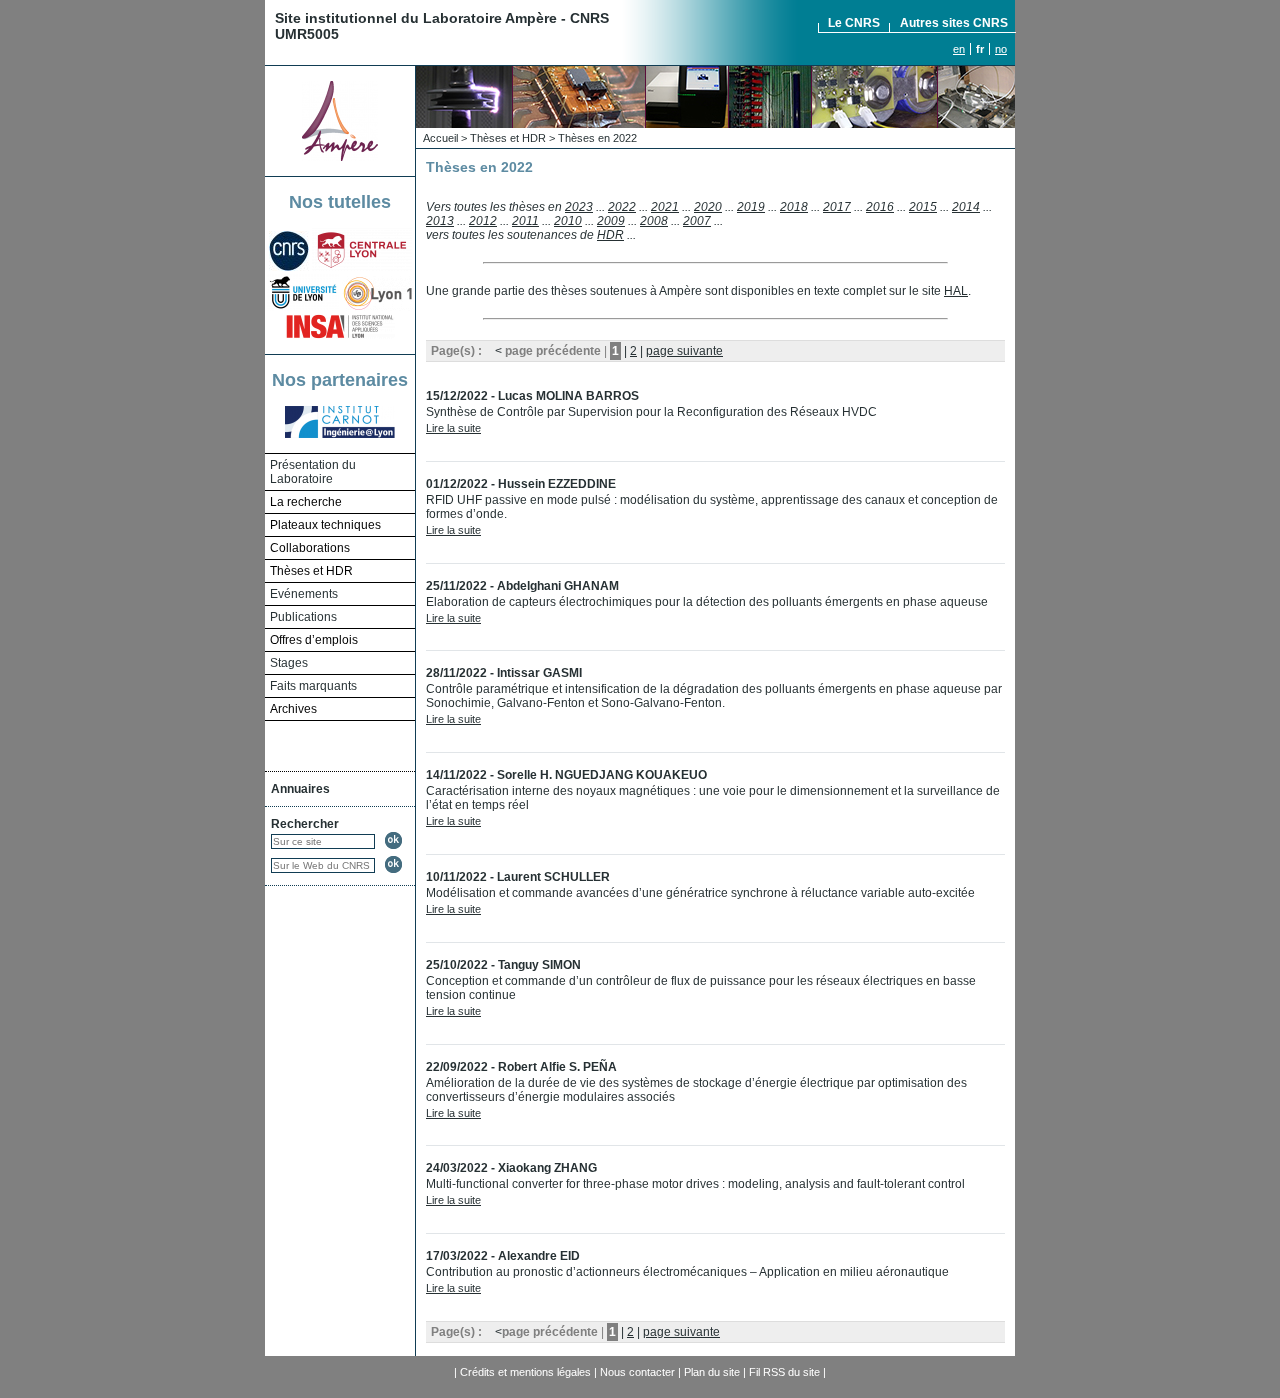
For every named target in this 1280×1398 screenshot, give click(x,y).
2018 (794, 207)
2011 (525, 221)
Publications (303, 617)
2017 (837, 207)
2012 (483, 221)
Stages (289, 663)
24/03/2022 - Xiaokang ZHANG (511, 1168)
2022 (622, 207)
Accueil (440, 138)
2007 (697, 221)
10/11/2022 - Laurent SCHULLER (518, 877)
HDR (610, 235)
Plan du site (712, 1372)
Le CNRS (854, 23)
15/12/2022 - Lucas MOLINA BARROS (532, 396)
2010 (568, 221)
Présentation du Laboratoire (313, 472)
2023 (579, 207)
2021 (665, 207)
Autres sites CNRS (954, 23)
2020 (708, 207)
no (1001, 49)
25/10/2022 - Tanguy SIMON (503, 965)
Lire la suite (453, 428)
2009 (611, 221)
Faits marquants (313, 686)
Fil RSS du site (784, 1372)
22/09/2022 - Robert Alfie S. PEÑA (521, 1067)
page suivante (684, 351)
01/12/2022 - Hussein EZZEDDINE (521, 484)
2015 (923, 207)
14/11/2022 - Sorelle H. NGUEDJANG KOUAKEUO (566, 775)
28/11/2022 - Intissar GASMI (504, 673)
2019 (751, 207)
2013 (440, 221)
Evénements (304, 594)
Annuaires (300, 789)
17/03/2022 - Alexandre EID (503, 1256)
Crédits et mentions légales (525, 1372)
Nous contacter (637, 1372)
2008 (654, 221)
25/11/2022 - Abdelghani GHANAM (522, 586)
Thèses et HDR (508, 138)
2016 (880, 207)
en (959, 49)
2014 (966, 207)
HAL (956, 291)
